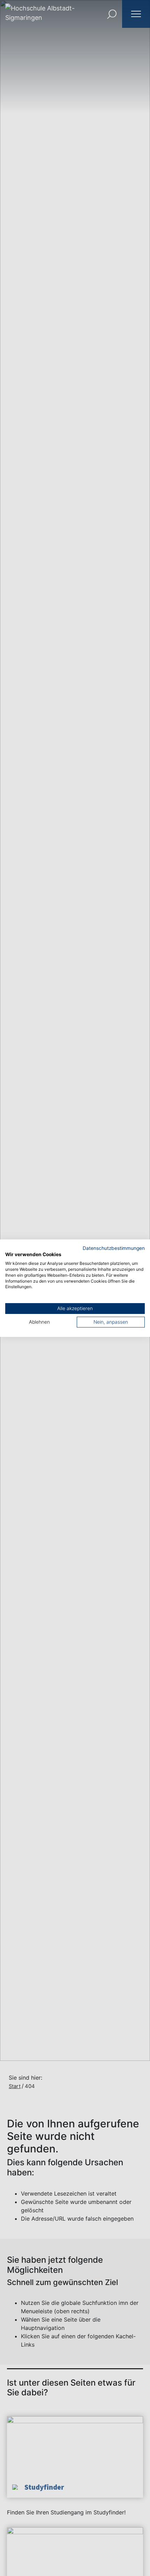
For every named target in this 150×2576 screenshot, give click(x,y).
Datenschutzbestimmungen (114, 1248)
